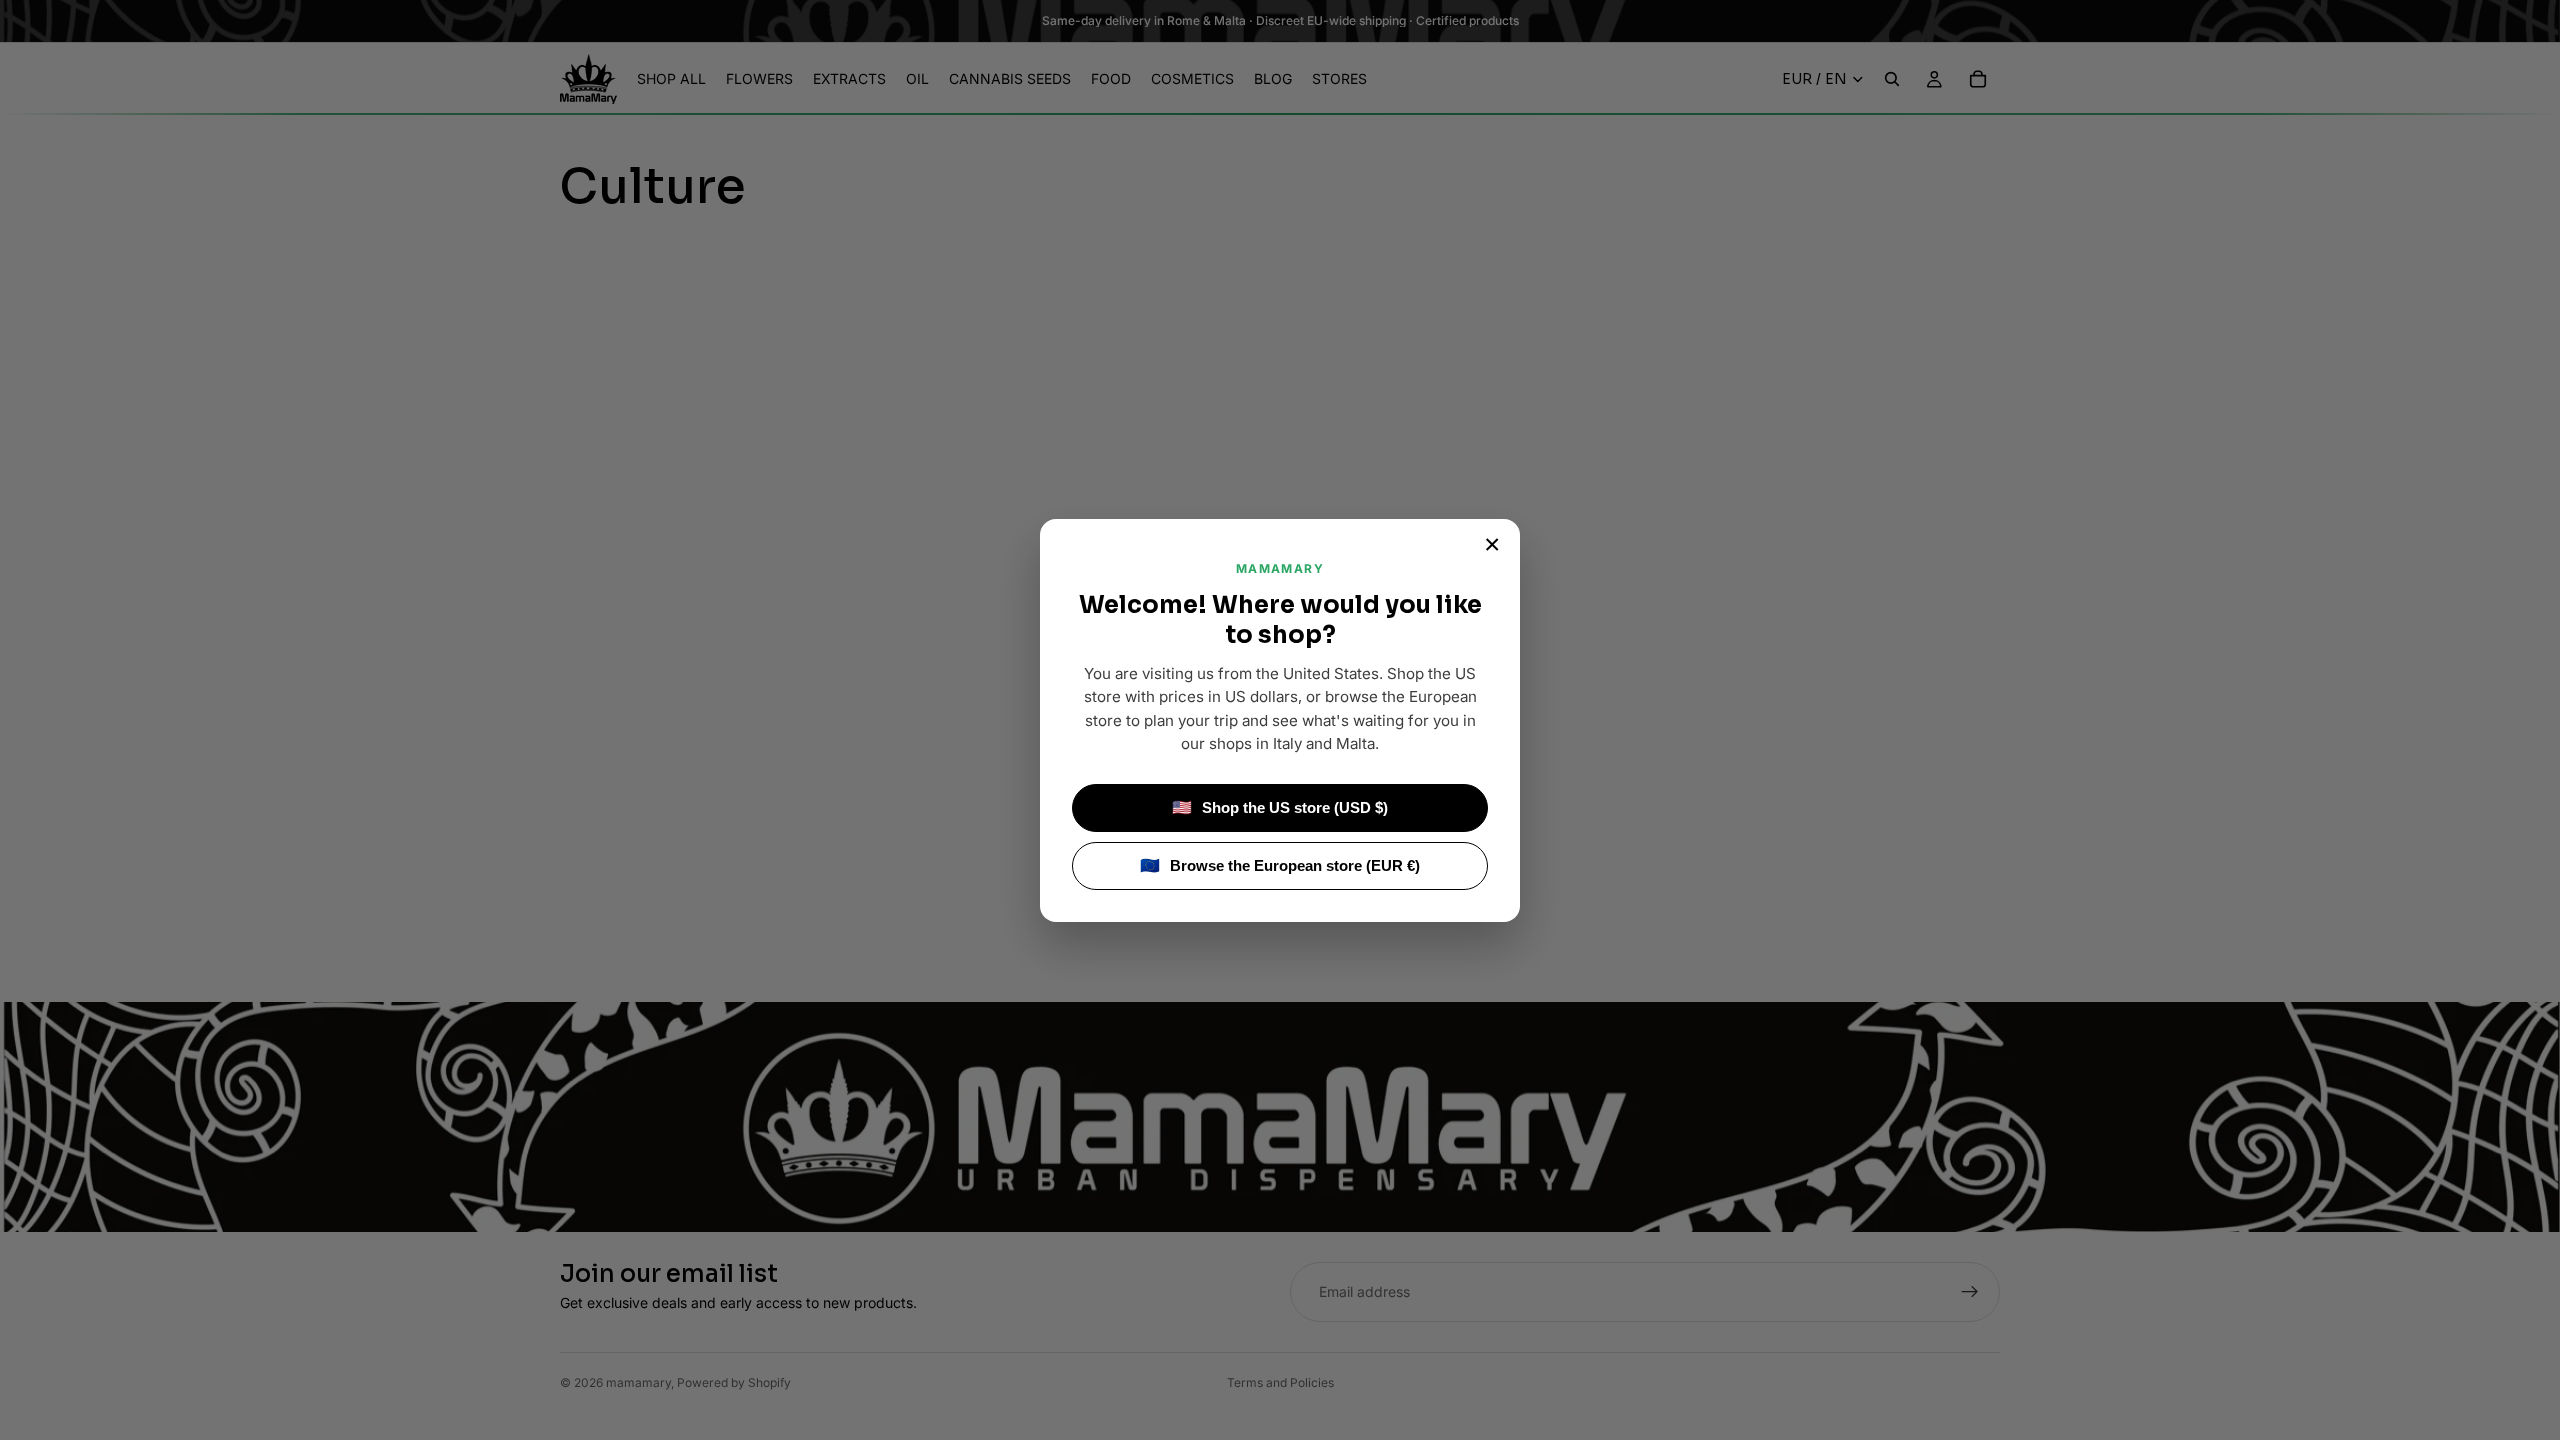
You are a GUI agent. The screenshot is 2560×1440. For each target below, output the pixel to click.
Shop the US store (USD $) (1280, 807)
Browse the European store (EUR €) (1280, 865)
